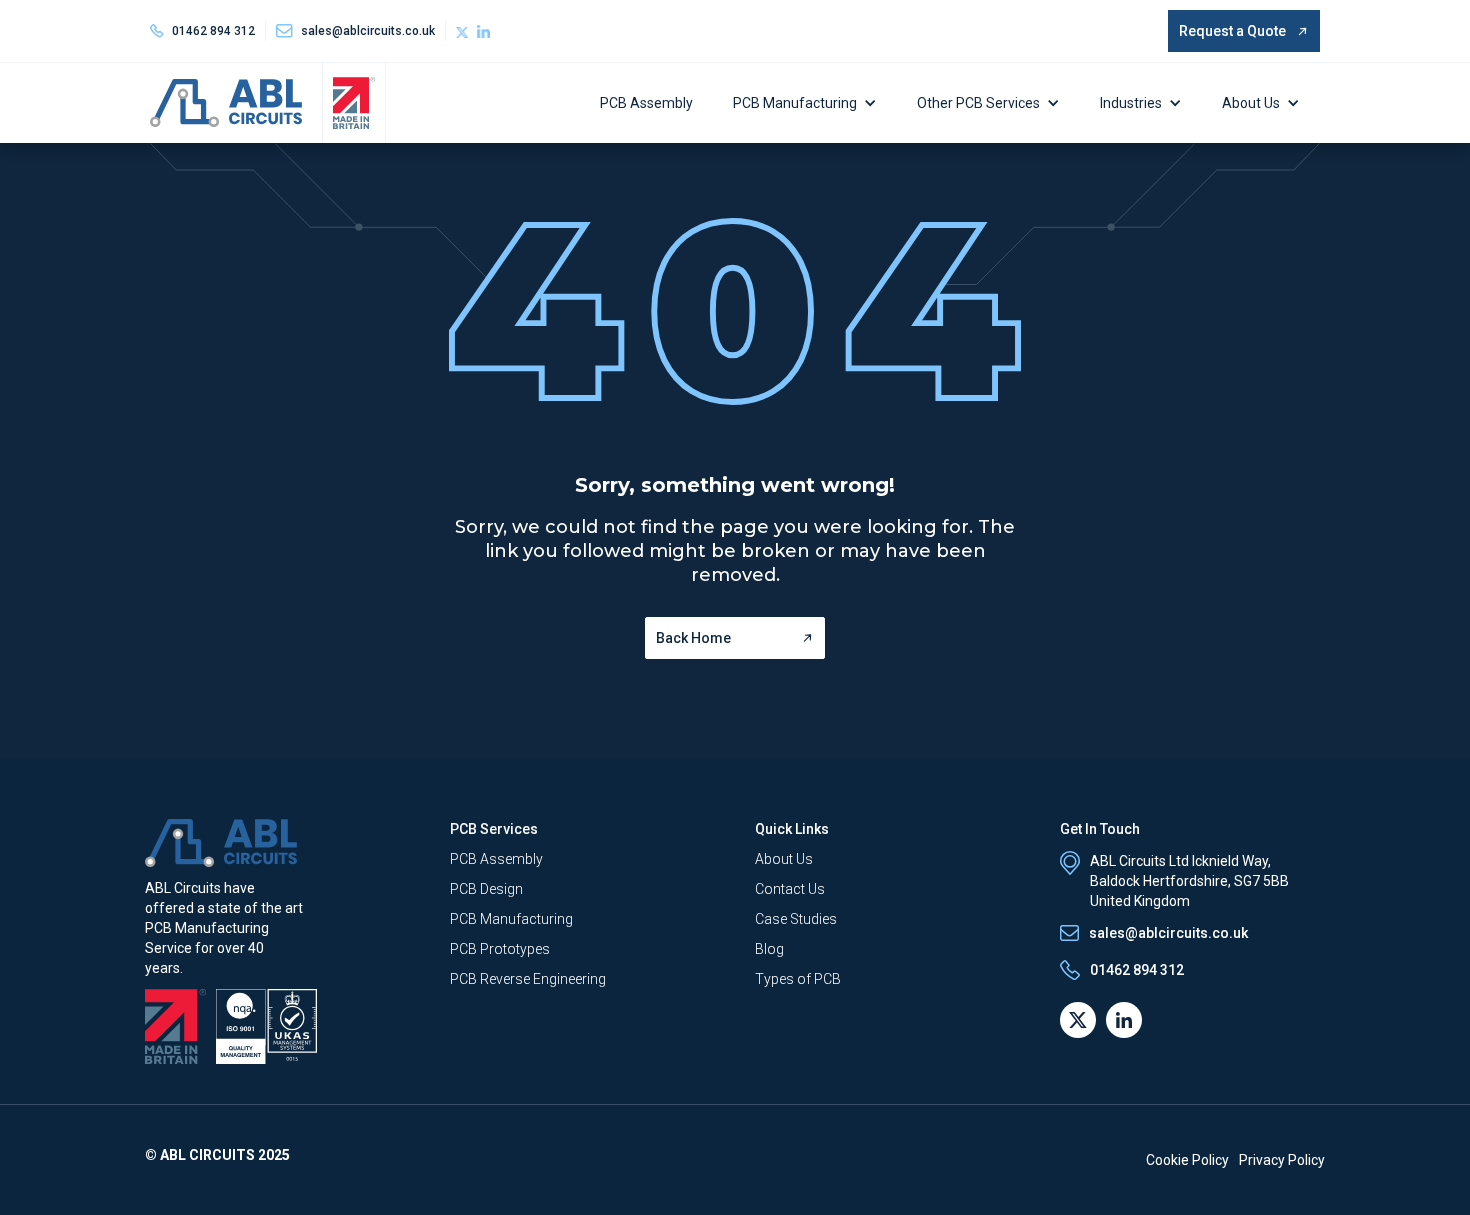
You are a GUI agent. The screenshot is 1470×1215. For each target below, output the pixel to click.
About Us (1251, 103)
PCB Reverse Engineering (528, 979)
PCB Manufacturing (795, 103)
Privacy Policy (1282, 1160)
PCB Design (486, 889)
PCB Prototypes (500, 949)
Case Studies (796, 919)
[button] (810, 103)
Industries (1131, 103)
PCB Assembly (646, 103)
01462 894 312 (213, 31)
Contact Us (790, 889)
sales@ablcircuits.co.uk (1168, 933)
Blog (769, 949)
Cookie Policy (1187, 1160)
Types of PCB (798, 979)
